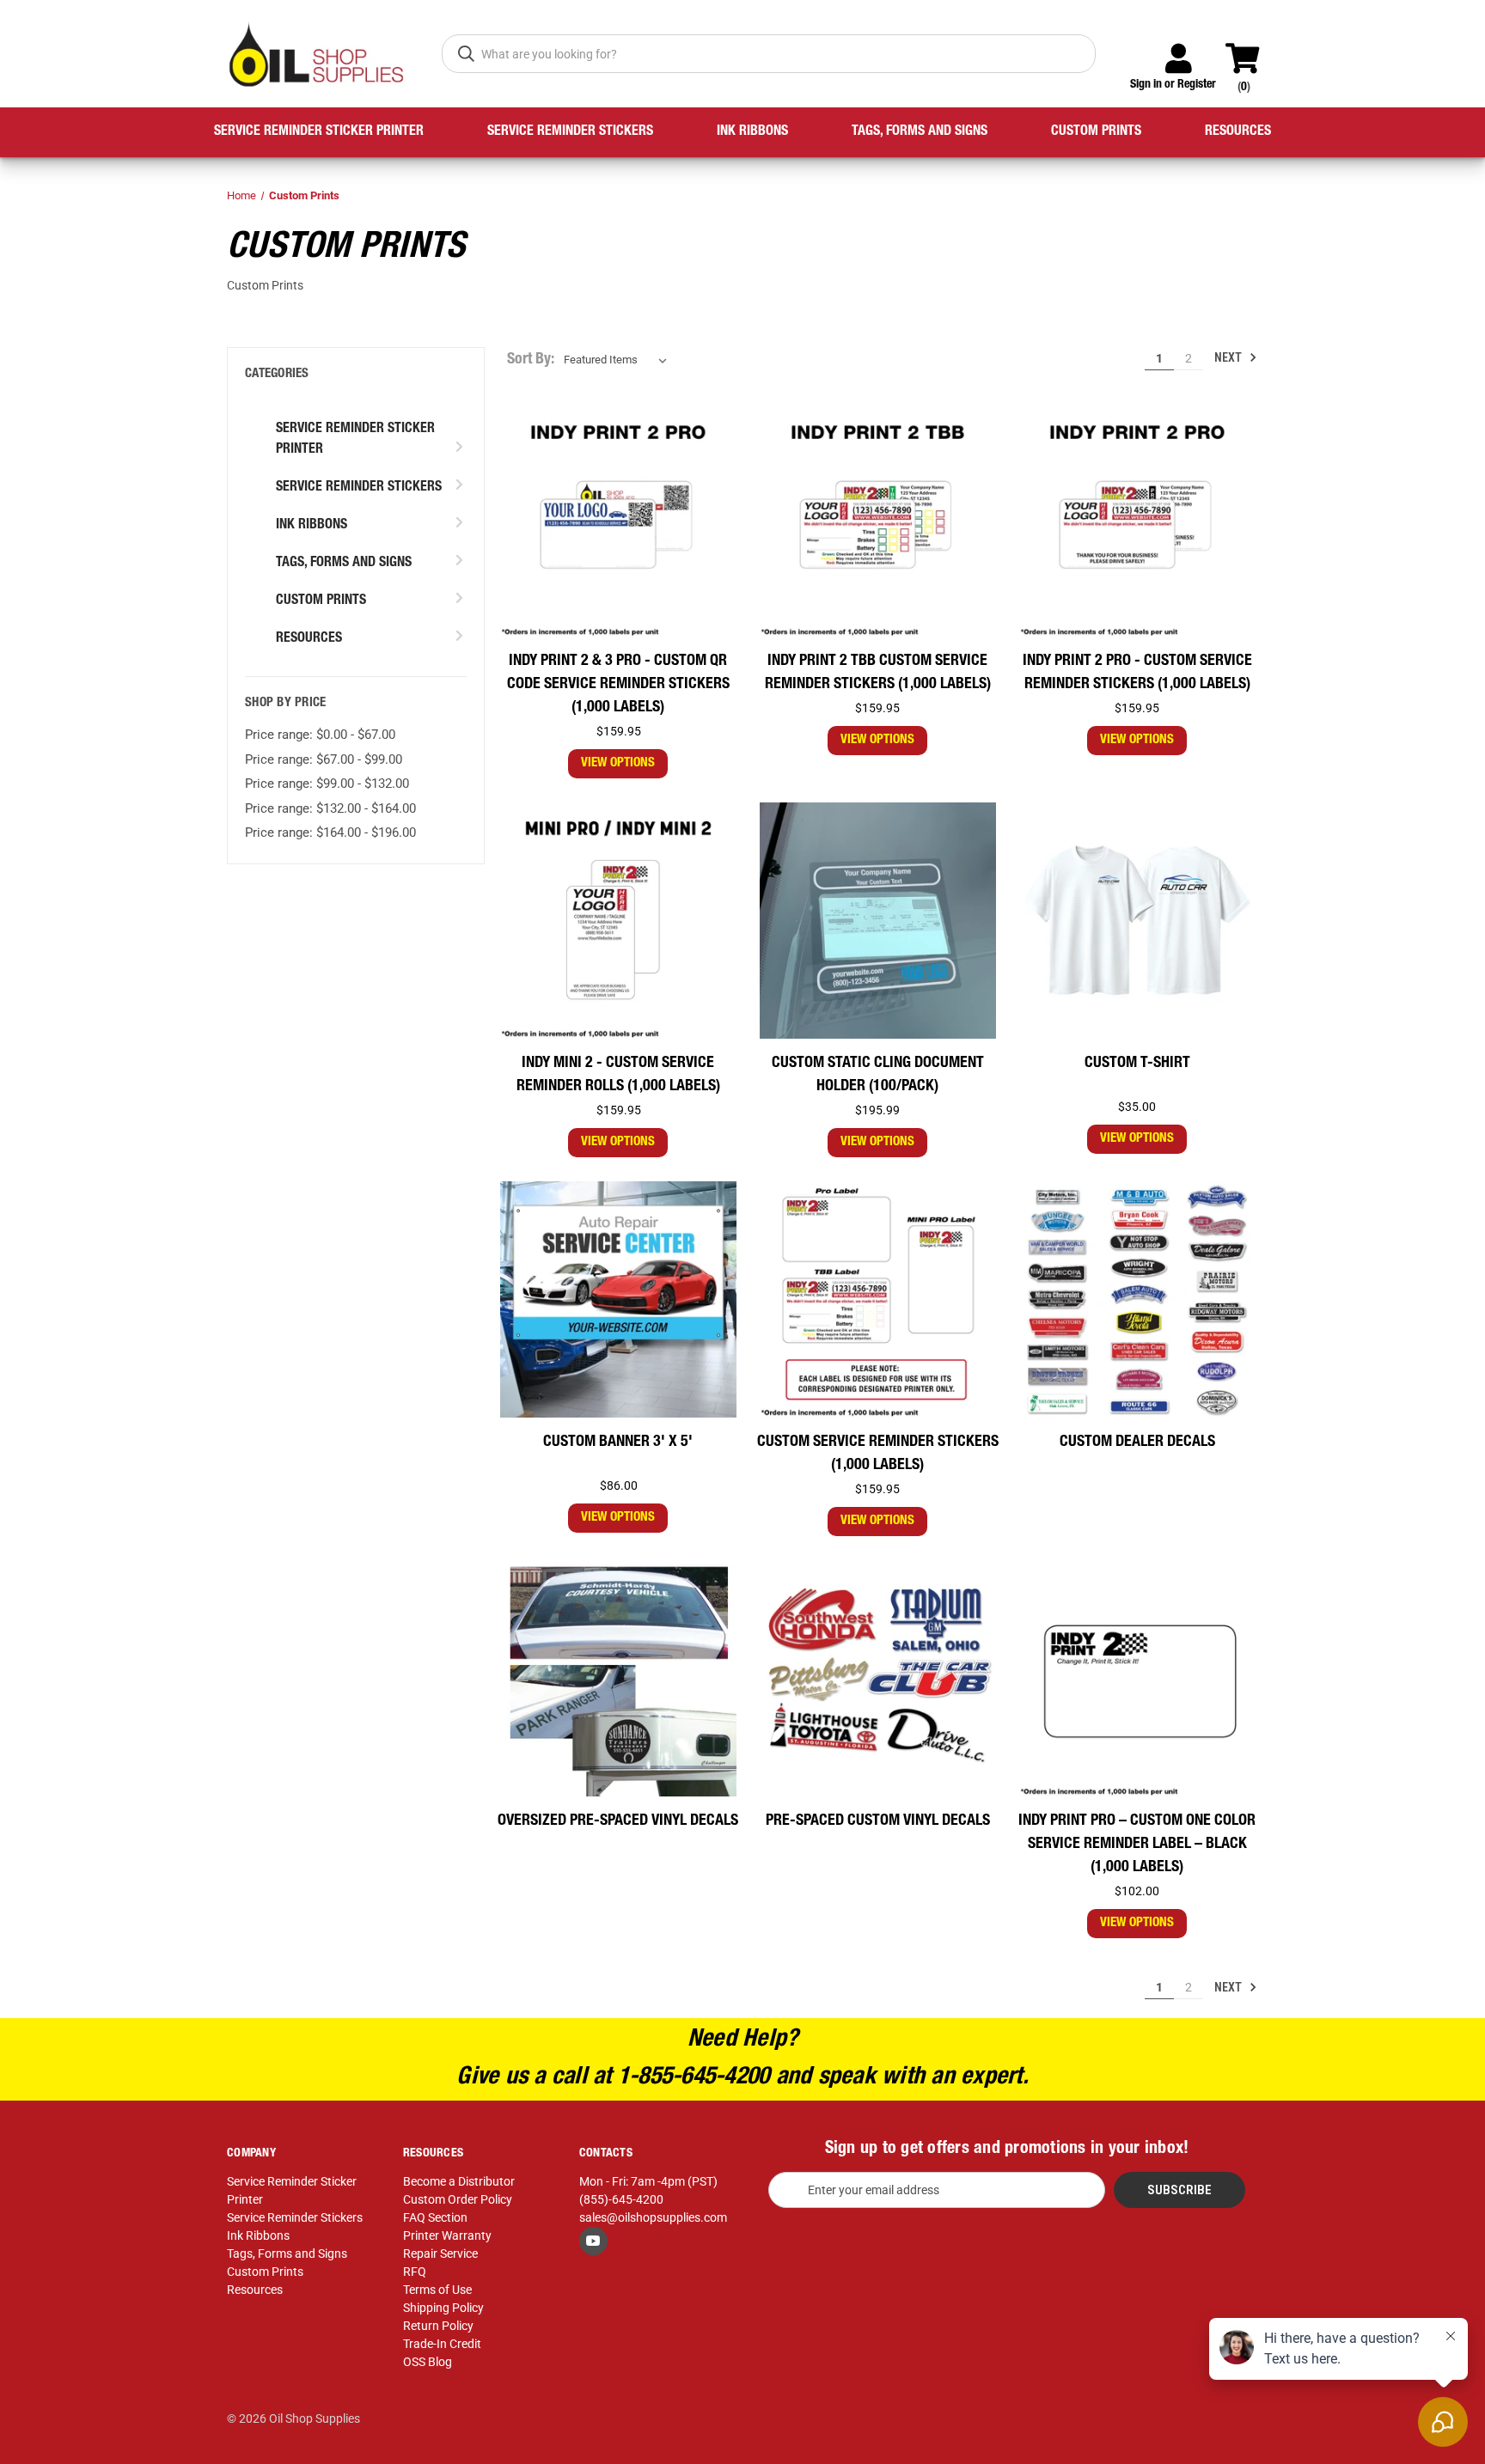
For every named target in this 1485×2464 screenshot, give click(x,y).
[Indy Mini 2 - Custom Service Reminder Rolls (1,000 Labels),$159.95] (618, 921)
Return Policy (438, 2326)
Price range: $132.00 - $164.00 (330, 808)
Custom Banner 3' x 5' (618, 1442)
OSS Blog (428, 2362)
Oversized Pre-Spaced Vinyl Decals (618, 1821)
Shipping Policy (443, 2308)
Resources (1238, 132)
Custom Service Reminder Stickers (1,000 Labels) (878, 1454)
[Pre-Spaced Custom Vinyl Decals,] (878, 1678)
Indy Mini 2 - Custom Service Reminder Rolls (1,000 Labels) (618, 1075)
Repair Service (440, 2254)
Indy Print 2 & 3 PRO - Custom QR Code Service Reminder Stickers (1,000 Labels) (618, 685)
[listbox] (619, 360)
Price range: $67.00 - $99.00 (324, 759)
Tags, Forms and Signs (920, 132)
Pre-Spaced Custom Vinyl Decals (878, 1821)
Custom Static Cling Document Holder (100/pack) (878, 1075)
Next (1229, 357)
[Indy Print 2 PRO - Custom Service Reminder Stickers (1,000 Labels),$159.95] (1137, 519)
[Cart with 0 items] (1250, 51)
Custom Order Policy (458, 2199)
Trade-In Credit (442, 2344)
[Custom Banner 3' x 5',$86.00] (618, 1299)
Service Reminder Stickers (570, 132)
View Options (618, 763)
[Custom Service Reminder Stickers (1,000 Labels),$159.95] (878, 1299)
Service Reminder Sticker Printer (319, 132)
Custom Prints (1096, 132)
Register (1197, 85)
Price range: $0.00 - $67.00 (320, 735)
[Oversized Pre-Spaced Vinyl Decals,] (618, 1678)
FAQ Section (435, 2217)
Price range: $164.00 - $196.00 (330, 833)
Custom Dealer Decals (1137, 1442)
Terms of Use (437, 2290)
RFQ (415, 2272)
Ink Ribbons (752, 132)
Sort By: (531, 360)
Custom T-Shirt (1137, 1064)
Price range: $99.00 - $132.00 (327, 784)
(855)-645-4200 (621, 2199)
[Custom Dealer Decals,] (1137, 1299)
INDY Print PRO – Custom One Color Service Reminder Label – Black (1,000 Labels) (1137, 1845)
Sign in (1146, 85)
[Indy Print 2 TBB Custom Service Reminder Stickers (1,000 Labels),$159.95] (878, 519)
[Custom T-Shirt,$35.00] (1137, 921)
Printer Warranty (447, 2235)
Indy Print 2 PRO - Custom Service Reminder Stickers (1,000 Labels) (1137, 673)
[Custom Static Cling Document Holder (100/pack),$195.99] (878, 921)
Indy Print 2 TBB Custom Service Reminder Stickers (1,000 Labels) (878, 673)
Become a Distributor (459, 2181)
